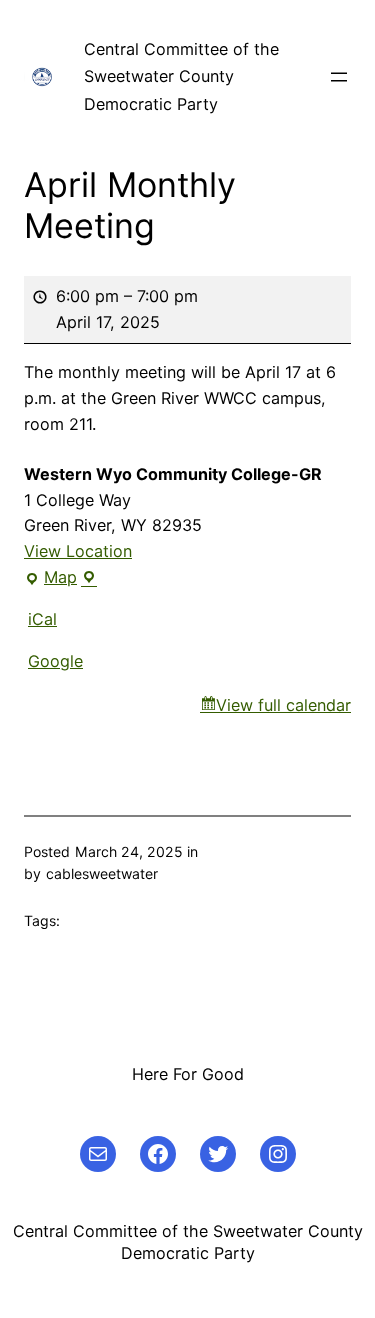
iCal (42, 619)
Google (55, 661)
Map (60, 579)
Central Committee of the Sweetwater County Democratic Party (181, 76)
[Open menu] (339, 77)
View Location (78, 551)
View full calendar (283, 705)
